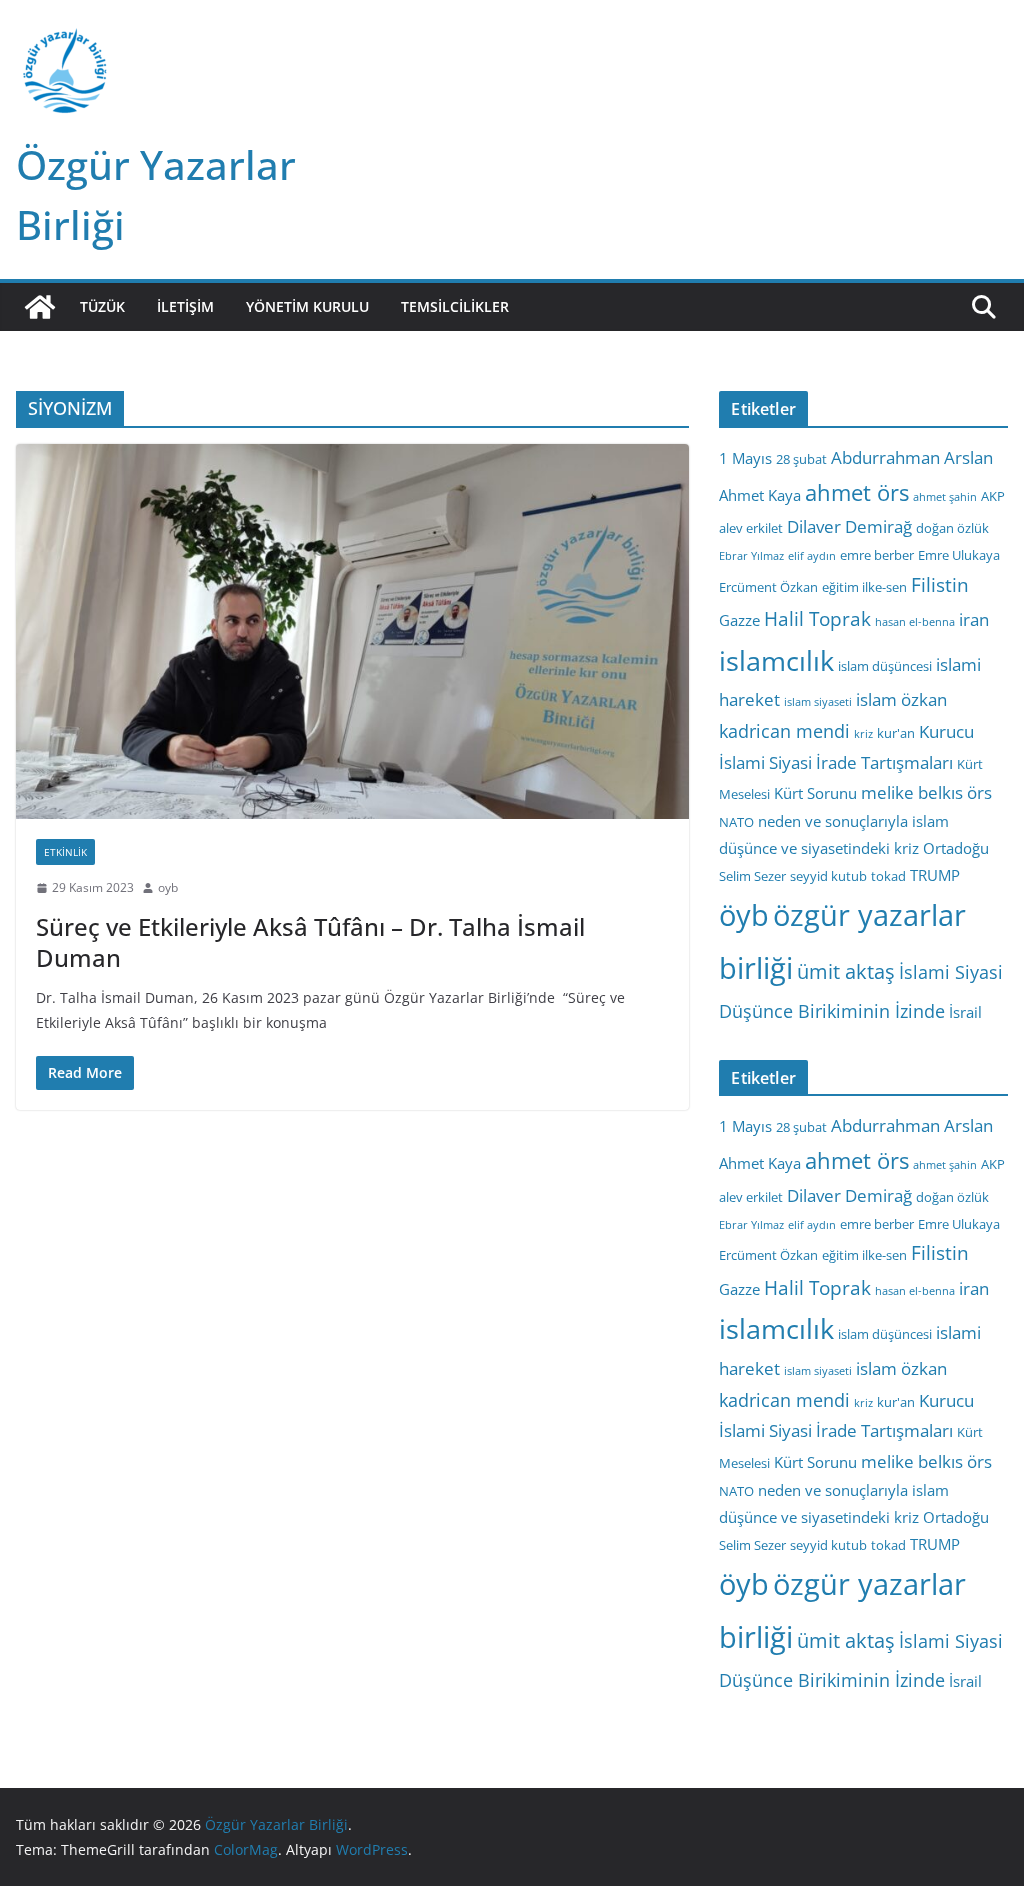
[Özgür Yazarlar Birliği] (40, 307)
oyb (168, 887)
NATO (736, 822)
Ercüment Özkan (768, 587)
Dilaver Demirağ (849, 526)
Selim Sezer (752, 876)
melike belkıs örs (926, 792)
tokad (888, 876)
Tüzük (102, 306)
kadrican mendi (784, 731)
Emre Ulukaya (959, 555)
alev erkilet (751, 528)
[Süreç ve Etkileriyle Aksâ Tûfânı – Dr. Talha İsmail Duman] (352, 631)
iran (974, 619)
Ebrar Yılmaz (751, 556)
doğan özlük (952, 528)
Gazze (739, 620)
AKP (993, 496)
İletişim (185, 306)
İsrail (965, 1012)
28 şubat (801, 459)
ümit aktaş (846, 971)
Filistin (940, 585)
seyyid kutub (828, 876)
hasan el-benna (915, 622)
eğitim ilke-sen (864, 587)
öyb (744, 914)
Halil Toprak (817, 619)
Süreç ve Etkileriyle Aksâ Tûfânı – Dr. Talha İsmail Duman (310, 942)
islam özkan (901, 699)
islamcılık (776, 660)
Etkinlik (65, 852)
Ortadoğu (956, 848)
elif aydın (812, 556)
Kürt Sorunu (815, 793)
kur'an (896, 733)
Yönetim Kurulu (307, 306)
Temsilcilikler (455, 306)
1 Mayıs (745, 458)
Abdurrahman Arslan (912, 457)
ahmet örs (857, 492)
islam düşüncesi (885, 666)
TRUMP (935, 875)
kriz (863, 734)
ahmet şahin (945, 497)
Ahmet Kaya (760, 495)
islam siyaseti (818, 702)
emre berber (877, 555)
